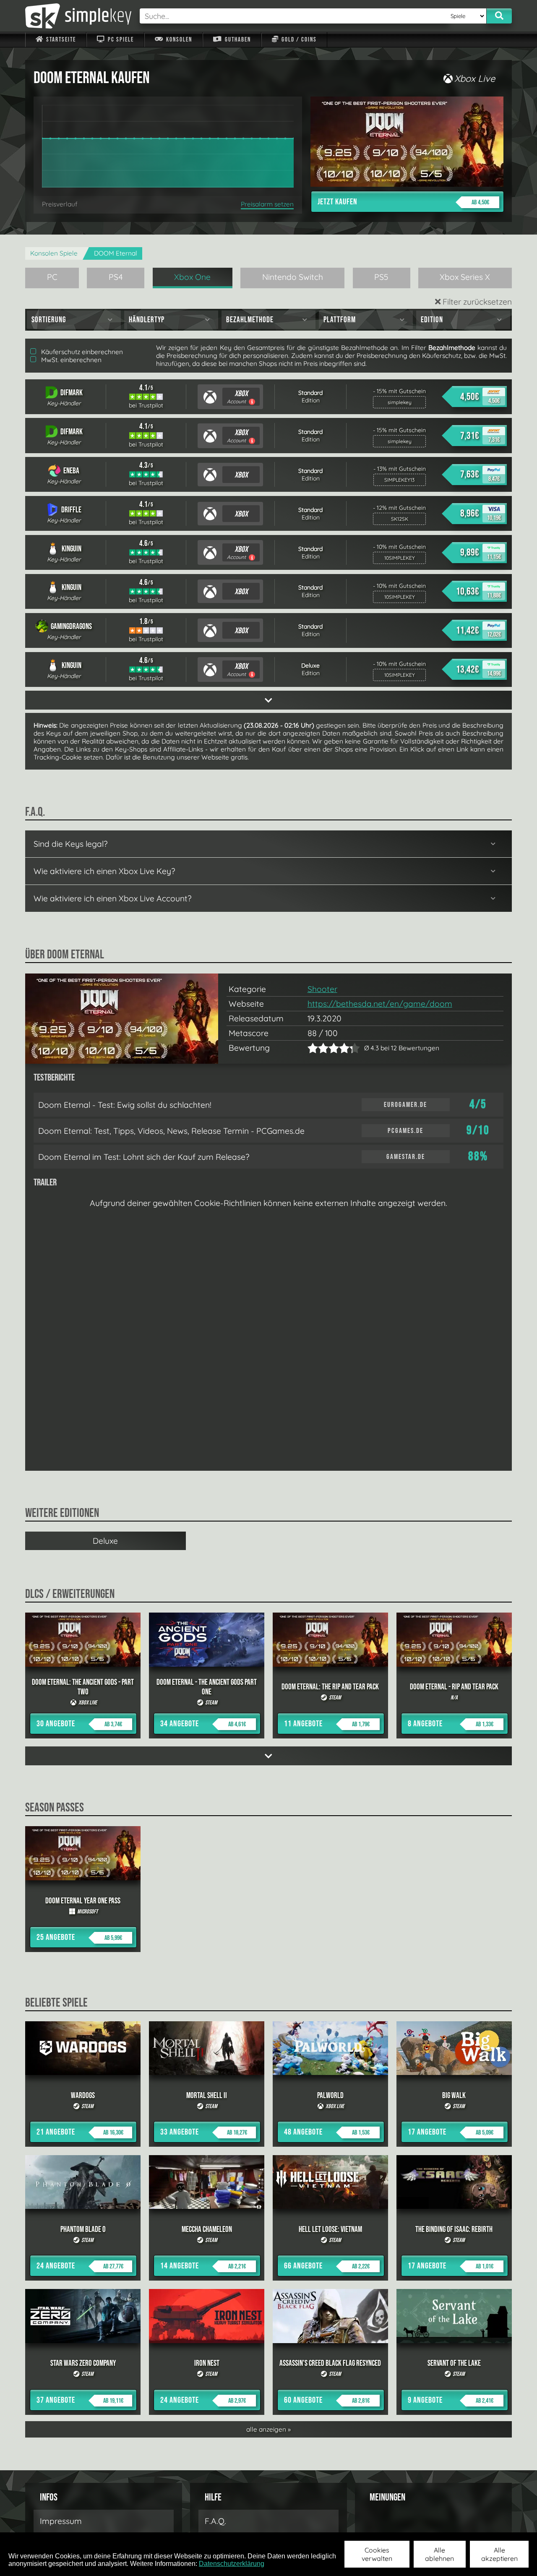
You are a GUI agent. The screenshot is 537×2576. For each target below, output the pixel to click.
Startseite (60, 40)
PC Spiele (120, 40)
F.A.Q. (215, 2521)
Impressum (61, 2521)
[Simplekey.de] (78, 16)
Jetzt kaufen (403, 202)
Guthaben (237, 40)
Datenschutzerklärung (232, 2564)
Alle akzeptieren (499, 2554)
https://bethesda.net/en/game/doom (380, 1004)
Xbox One (192, 277)
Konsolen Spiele (54, 253)
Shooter (322, 989)
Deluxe (105, 1541)
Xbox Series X (465, 277)
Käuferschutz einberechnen (81, 352)
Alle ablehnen (439, 2554)
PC (52, 277)
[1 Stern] (313, 1048)
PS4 (116, 277)
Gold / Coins (298, 40)
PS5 (381, 277)
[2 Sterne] (318, 1048)
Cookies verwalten (377, 2554)
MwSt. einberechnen (70, 360)
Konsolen (178, 40)
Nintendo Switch (293, 277)
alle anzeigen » (268, 2429)
